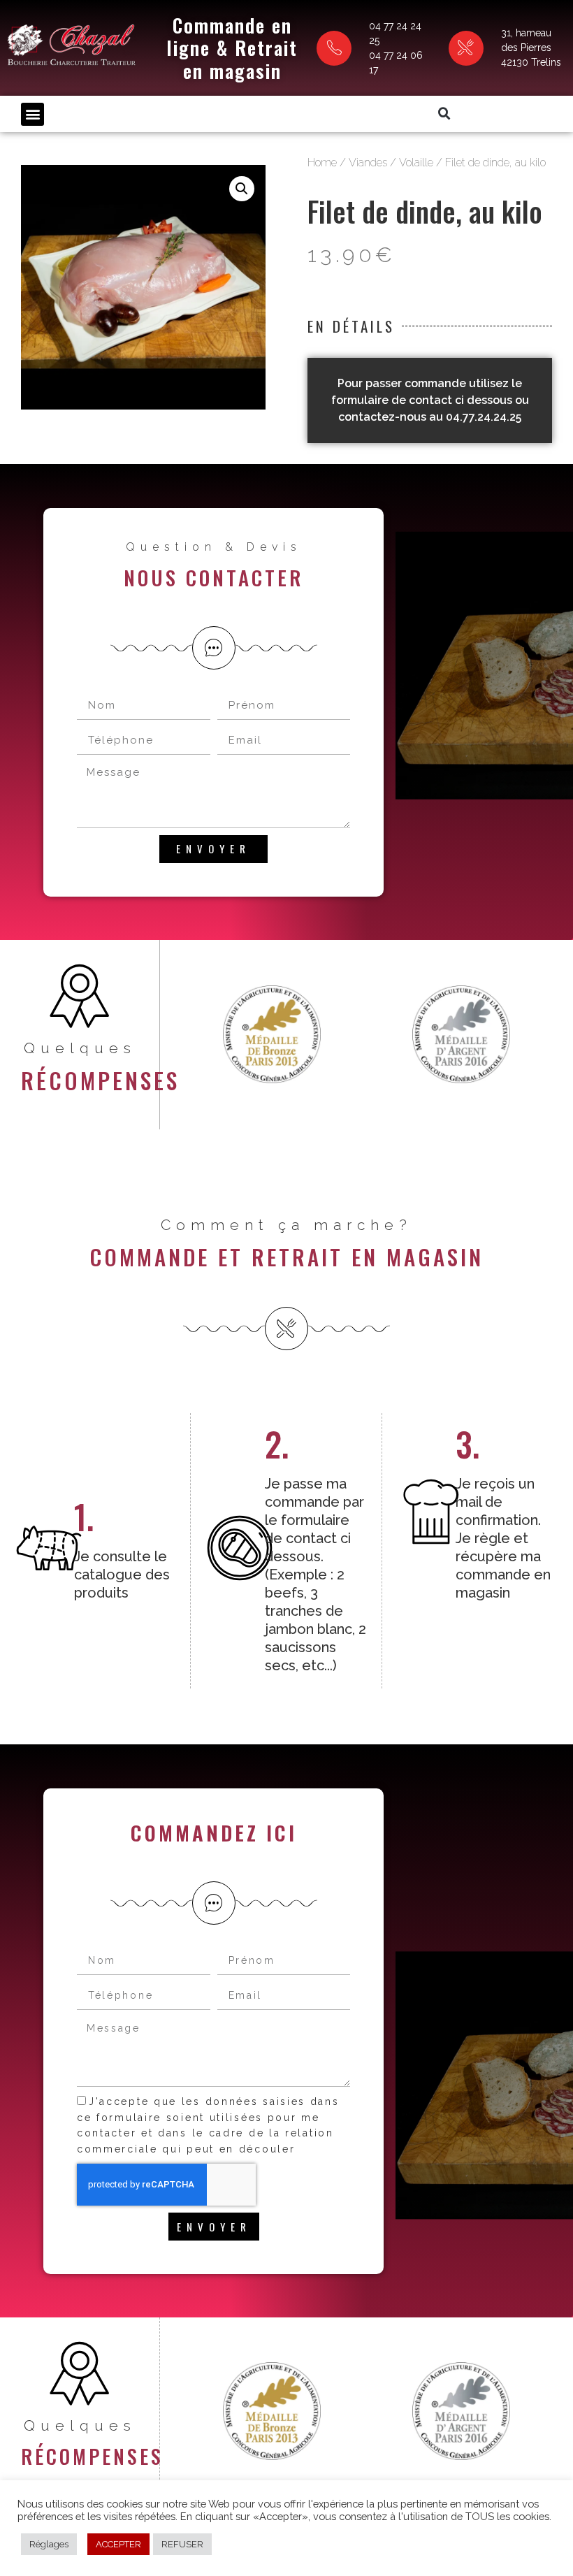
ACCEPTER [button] (118, 2544)
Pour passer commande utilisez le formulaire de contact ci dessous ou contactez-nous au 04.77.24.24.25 (430, 400)
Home (322, 162)
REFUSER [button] (182, 2544)
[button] (32, 114)
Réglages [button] (49, 2544)
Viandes (368, 162)
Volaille (416, 162)
